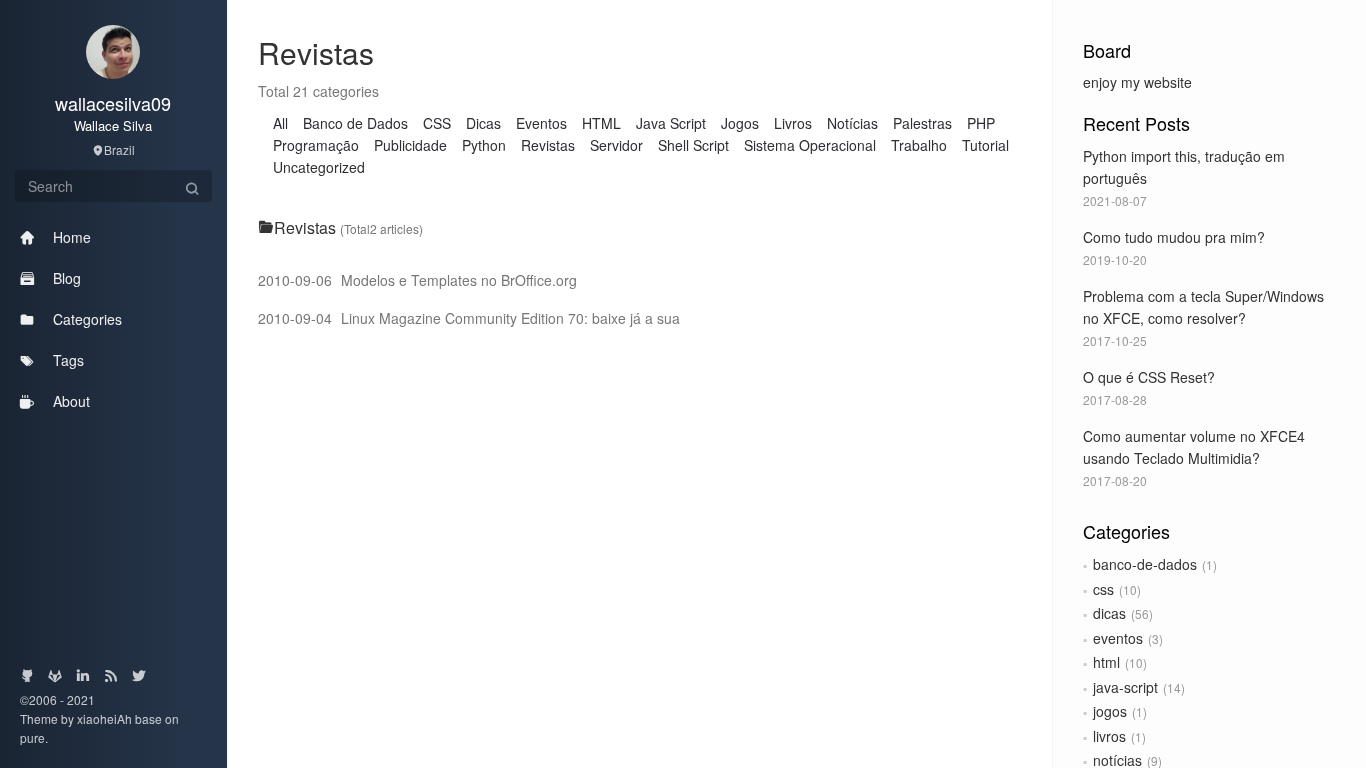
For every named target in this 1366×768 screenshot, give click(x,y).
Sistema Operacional (810, 145)
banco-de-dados (1145, 564)
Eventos (541, 123)
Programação (316, 145)
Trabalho (919, 145)
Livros (793, 123)
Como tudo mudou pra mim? (1174, 237)
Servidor (616, 145)
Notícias (852, 123)
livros (1109, 736)
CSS (437, 123)
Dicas (483, 123)
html (1106, 662)
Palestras (922, 123)
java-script (1125, 687)
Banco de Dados (355, 123)
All (280, 123)
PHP (981, 123)
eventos (1118, 638)
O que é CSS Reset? (1149, 377)
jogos (1110, 711)
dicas (1109, 613)
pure (32, 737)
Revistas (548, 145)
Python (484, 145)
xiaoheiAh (106, 718)
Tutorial (985, 145)
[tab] (640, 228)
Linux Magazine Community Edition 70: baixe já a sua (469, 318)
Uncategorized (319, 167)
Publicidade (410, 145)
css (1103, 589)
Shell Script (693, 145)
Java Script (671, 123)
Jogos (740, 123)
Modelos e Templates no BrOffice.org (417, 280)
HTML (601, 123)
